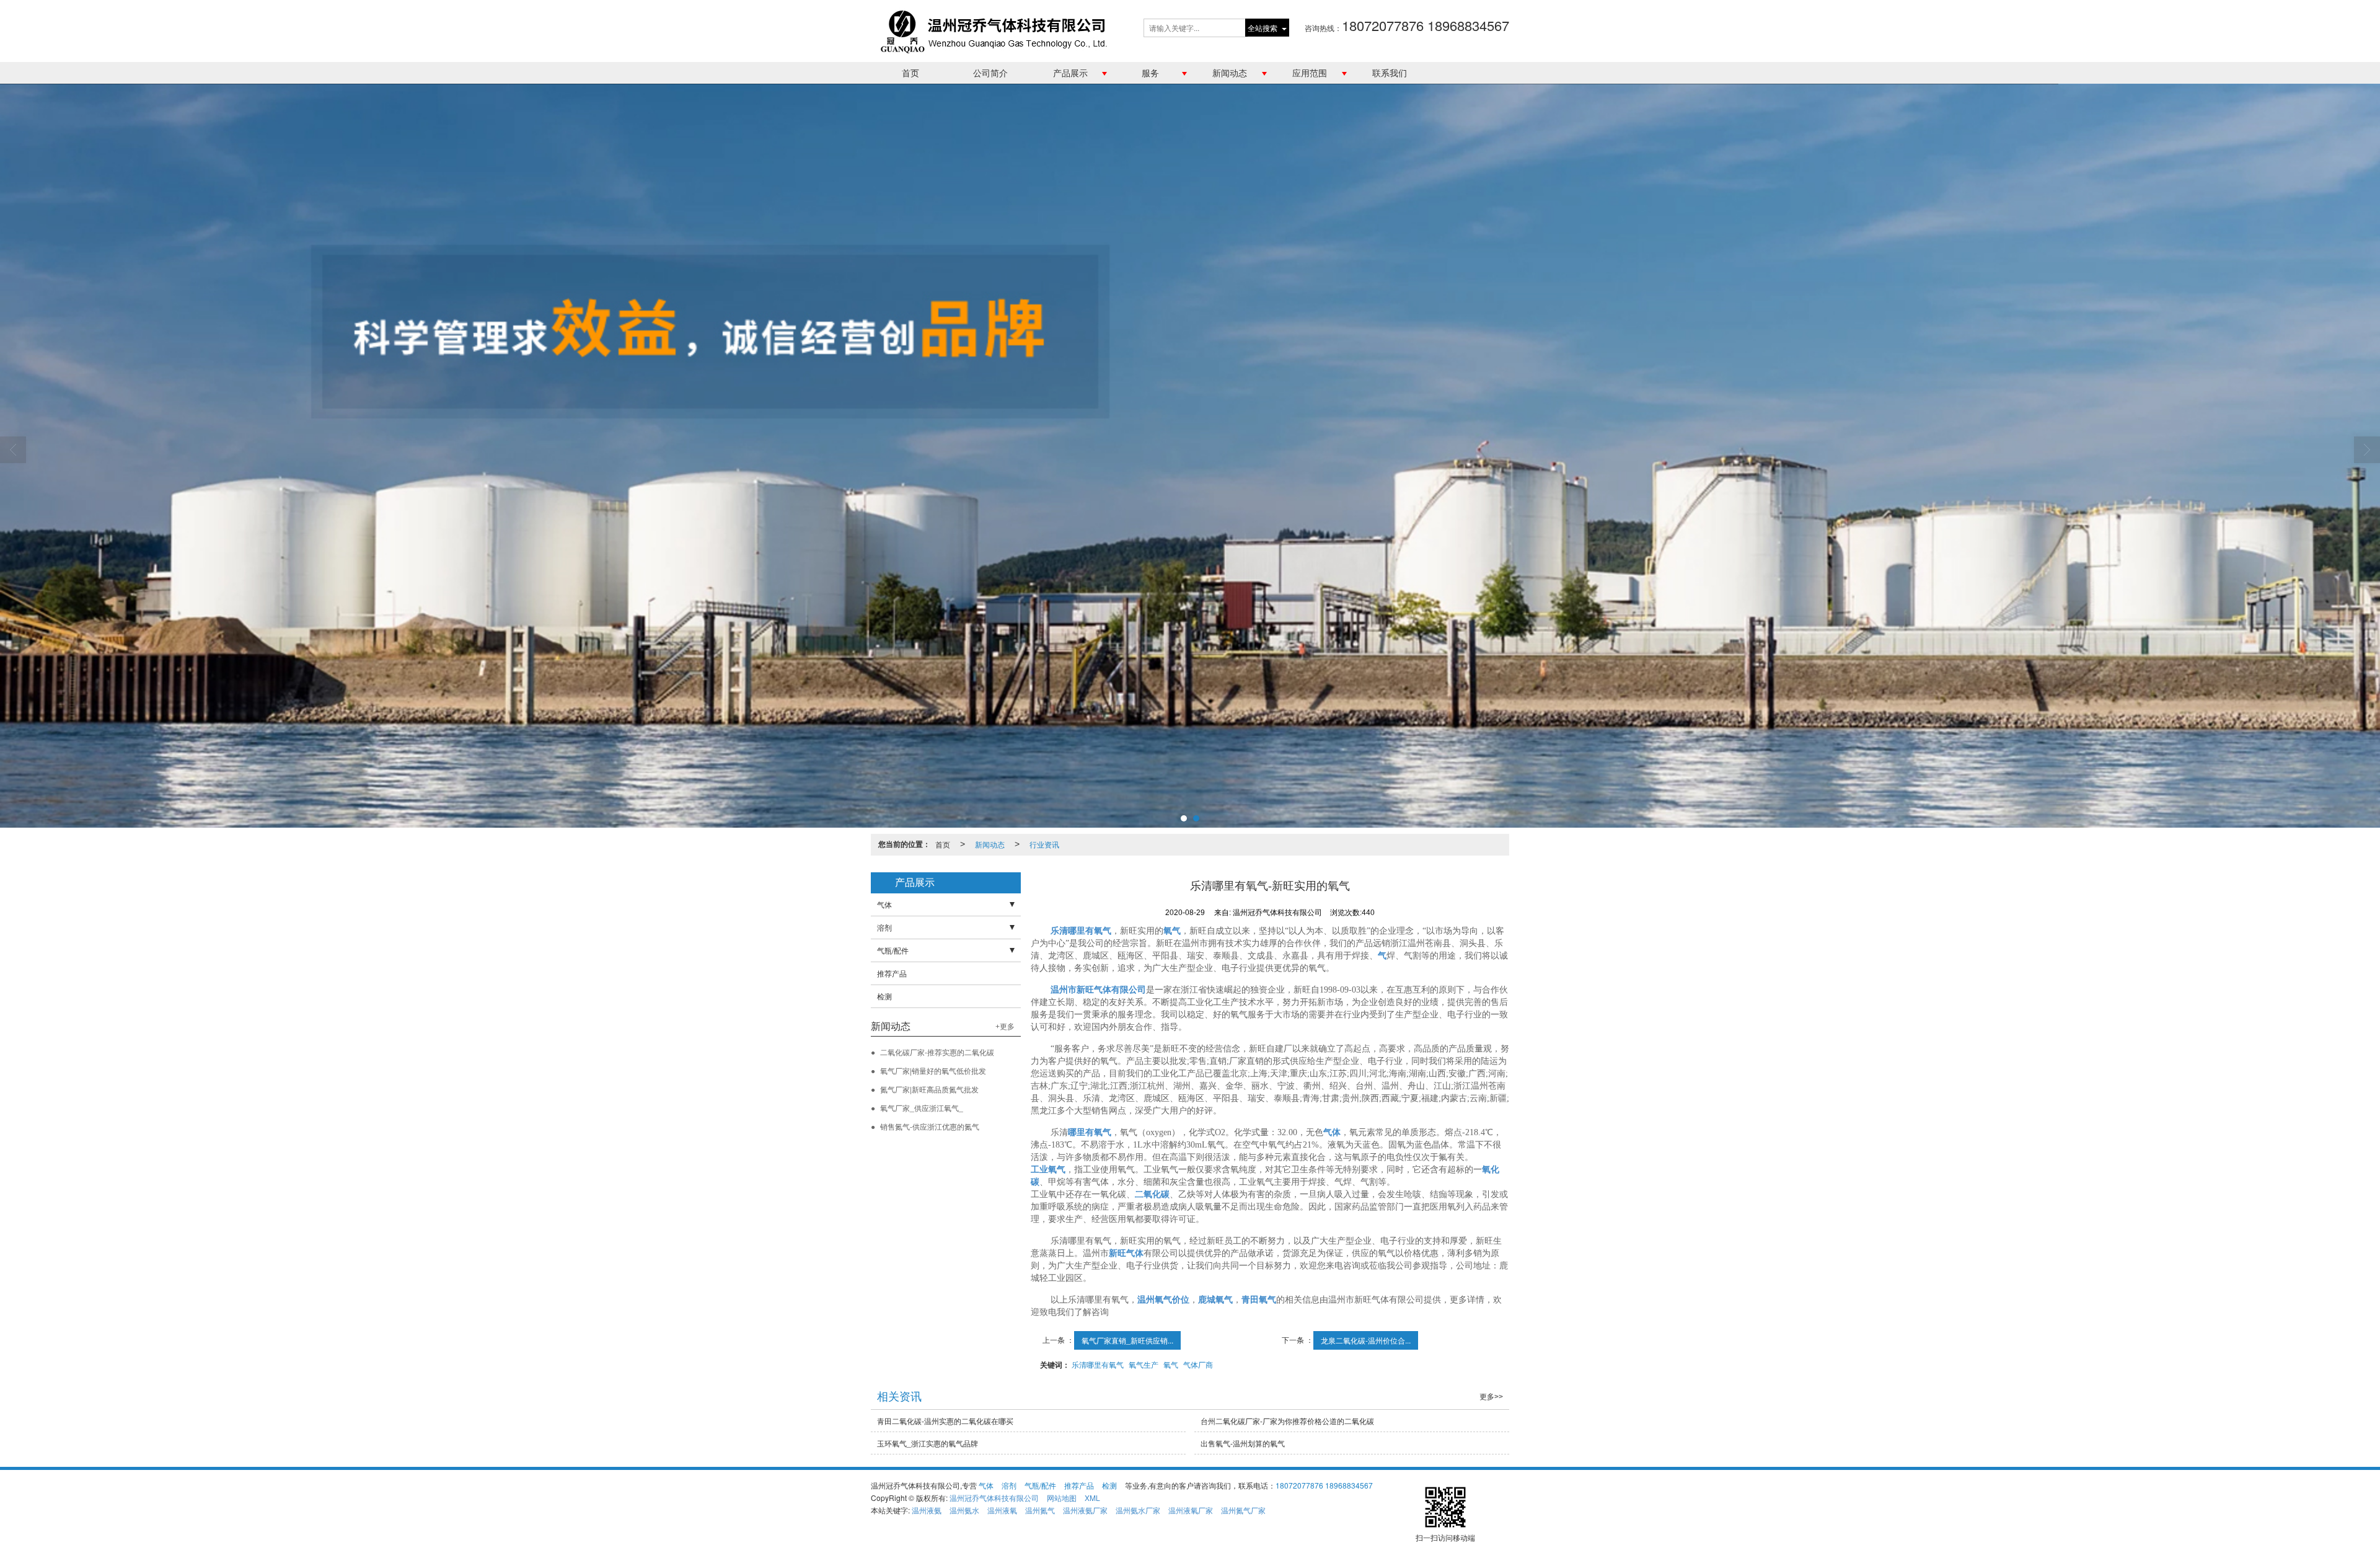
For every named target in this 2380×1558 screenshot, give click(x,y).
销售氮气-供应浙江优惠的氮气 (930, 1126)
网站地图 (1062, 1498)
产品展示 (1070, 73)
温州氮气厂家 (1243, 1510)
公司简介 (990, 73)
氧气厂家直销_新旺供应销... (1127, 1340)
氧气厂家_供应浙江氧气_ (922, 1108)
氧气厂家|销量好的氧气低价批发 (933, 1070)
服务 (1150, 73)
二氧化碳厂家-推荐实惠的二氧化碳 (937, 1052)
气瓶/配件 (893, 950)
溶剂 (884, 927)
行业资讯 (1044, 844)
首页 (910, 73)
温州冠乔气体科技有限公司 (994, 1498)
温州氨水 (964, 1510)
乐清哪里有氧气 (1098, 1364)
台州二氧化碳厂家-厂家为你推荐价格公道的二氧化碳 (1287, 1421)
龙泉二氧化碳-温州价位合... (1366, 1340)
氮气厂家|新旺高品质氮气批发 (929, 1089)
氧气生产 (1144, 1364)
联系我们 (1390, 73)
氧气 (1171, 1364)
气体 (884, 904)
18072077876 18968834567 (1324, 1485)
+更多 (1005, 1027)
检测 (884, 996)
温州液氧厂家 (1191, 1510)
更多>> (1491, 1397)
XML (1092, 1498)
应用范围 (1310, 73)
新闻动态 (1230, 73)
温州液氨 (927, 1510)
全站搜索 (1263, 28)
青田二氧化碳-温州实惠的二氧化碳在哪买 (945, 1421)
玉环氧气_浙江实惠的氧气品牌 (928, 1443)
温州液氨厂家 (1085, 1510)
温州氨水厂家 (1138, 1510)
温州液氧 (1002, 1510)
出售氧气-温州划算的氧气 (1243, 1443)
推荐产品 (892, 973)
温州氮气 (1040, 1510)
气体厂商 (1198, 1364)
